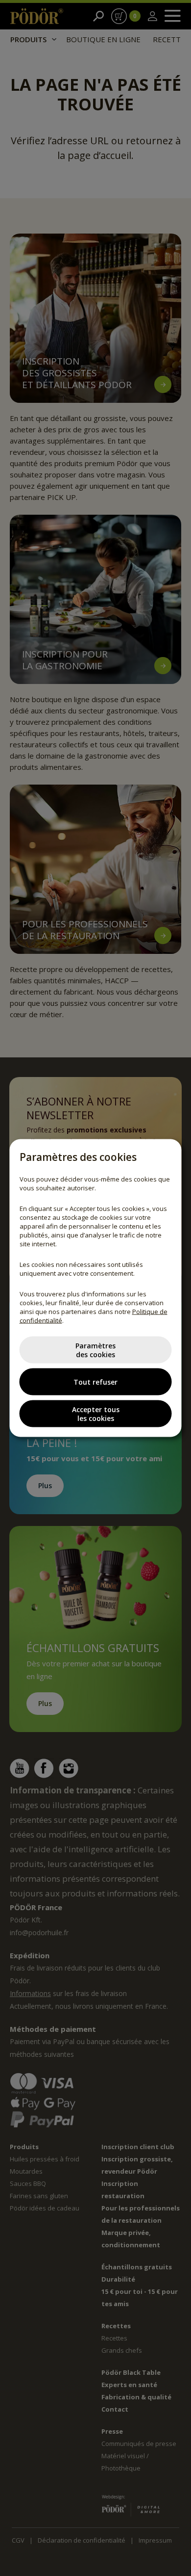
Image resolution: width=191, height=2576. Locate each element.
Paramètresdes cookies (95, 1350)
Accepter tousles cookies (96, 1413)
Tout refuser (95, 1381)
